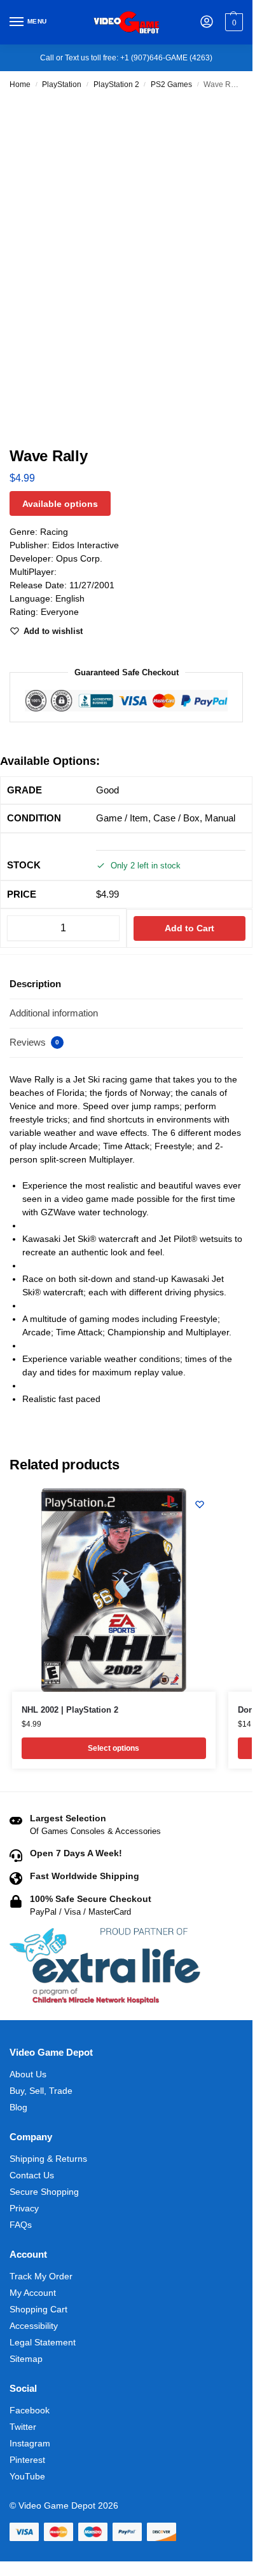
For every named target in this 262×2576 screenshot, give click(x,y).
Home (20, 84)
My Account (33, 2293)
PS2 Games (171, 84)
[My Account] (207, 23)
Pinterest (27, 2460)
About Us (28, 2074)
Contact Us (32, 2175)
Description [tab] (35, 984)
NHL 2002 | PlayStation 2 (70, 1710)
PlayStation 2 (116, 84)
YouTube (27, 2476)
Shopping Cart (38, 2309)
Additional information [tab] (54, 1013)
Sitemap (26, 2359)
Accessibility (34, 2326)
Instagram (30, 2443)
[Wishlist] (200, 1504)
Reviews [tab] (34, 1042)
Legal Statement (43, 2342)
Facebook (30, 2410)
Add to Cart (190, 928)
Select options (114, 1748)
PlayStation (62, 84)
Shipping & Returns (48, 2159)
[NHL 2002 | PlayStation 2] (114, 1590)
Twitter (23, 2427)
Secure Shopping (44, 2192)
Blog (18, 2107)
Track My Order (41, 2276)
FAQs (21, 2225)
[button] (232, 22)
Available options (60, 504)
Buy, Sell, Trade (41, 2091)
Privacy (24, 2208)
